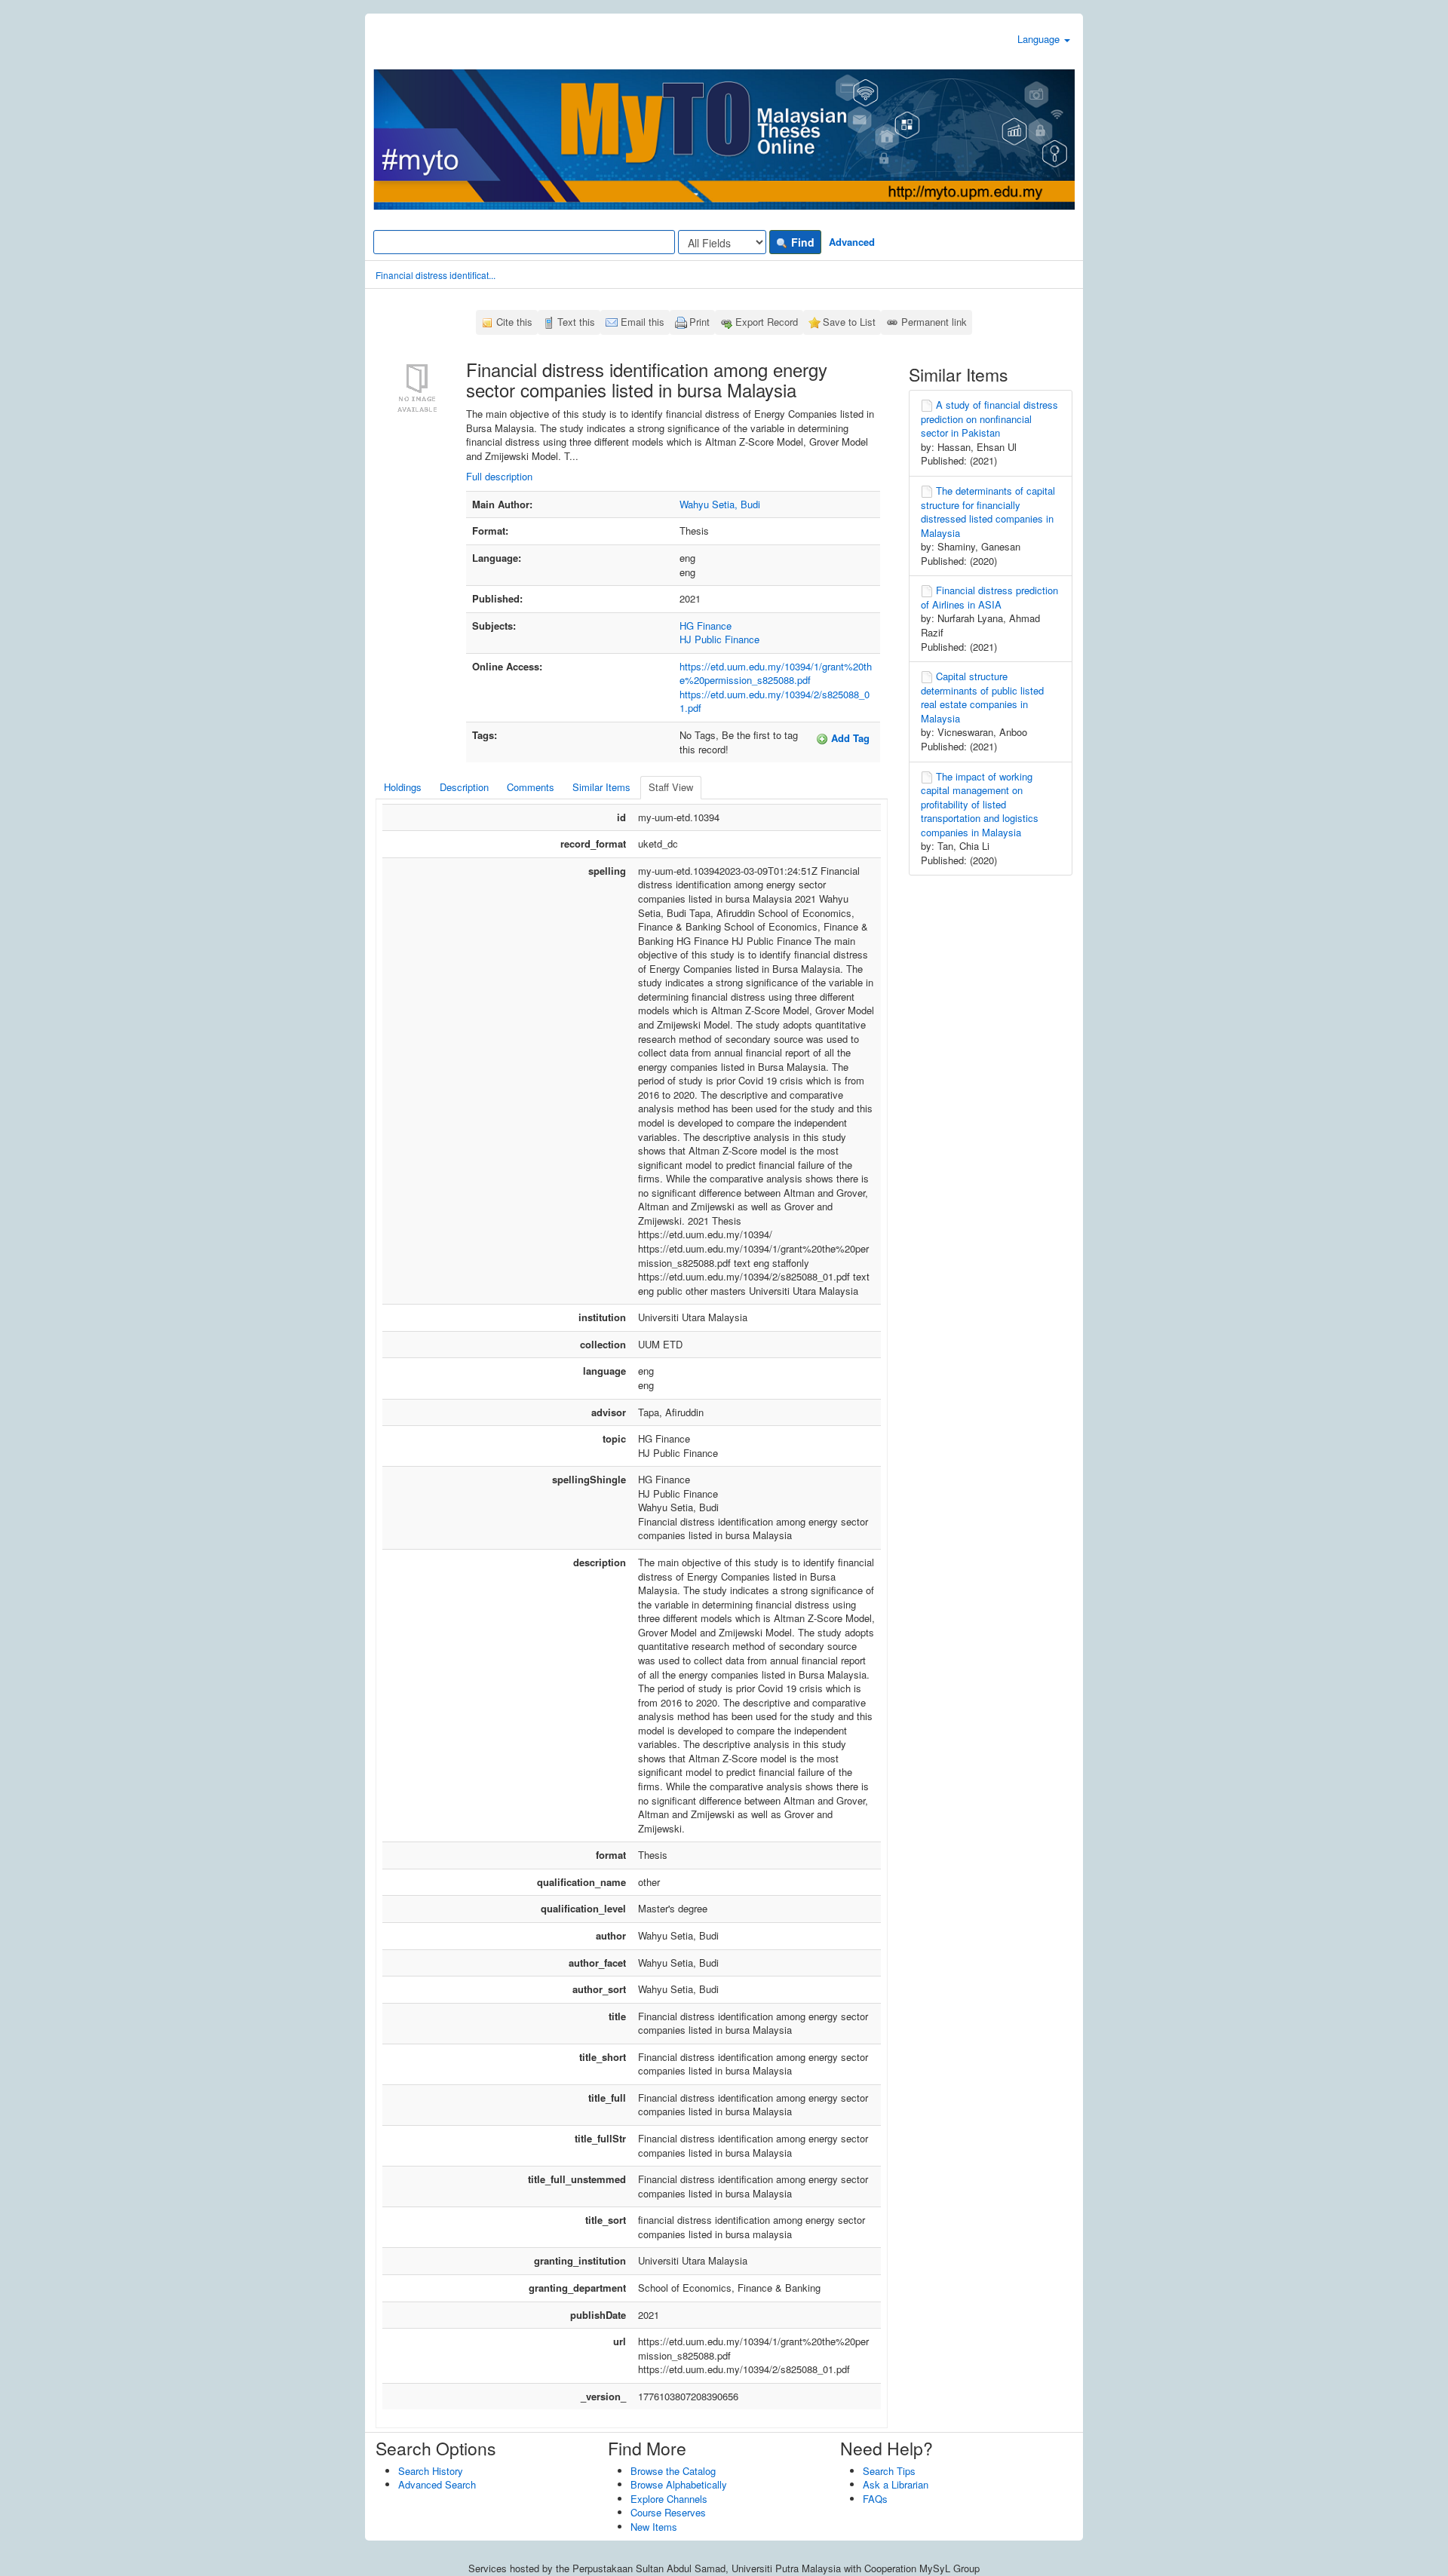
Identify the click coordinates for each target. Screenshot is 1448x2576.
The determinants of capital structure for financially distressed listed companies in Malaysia (988, 512)
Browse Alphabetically (679, 2484)
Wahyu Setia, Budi (720, 504)
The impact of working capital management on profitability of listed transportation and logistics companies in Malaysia (980, 804)
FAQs (875, 2499)
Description (464, 787)
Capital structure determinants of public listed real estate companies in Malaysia (982, 697)
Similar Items (601, 787)
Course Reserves (668, 2512)
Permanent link (934, 322)
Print (699, 322)
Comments (531, 787)
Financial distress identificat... (436, 275)
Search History (431, 2471)
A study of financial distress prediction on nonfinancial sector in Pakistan (989, 419)
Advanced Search (437, 2484)
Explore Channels (669, 2499)
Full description (499, 476)
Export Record (767, 322)
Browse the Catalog (673, 2471)
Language (1040, 39)
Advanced (852, 242)
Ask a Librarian (896, 2484)
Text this (576, 322)
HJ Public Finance (719, 639)
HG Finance (706, 626)
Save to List (849, 322)
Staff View (671, 787)
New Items (654, 2527)
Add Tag (849, 738)
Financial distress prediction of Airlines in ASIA (989, 597)
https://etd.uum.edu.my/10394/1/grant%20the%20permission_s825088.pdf (776, 673)
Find (801, 242)
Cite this (514, 322)
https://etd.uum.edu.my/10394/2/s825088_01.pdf (775, 701)
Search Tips (889, 2471)
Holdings (403, 787)
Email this (643, 322)
